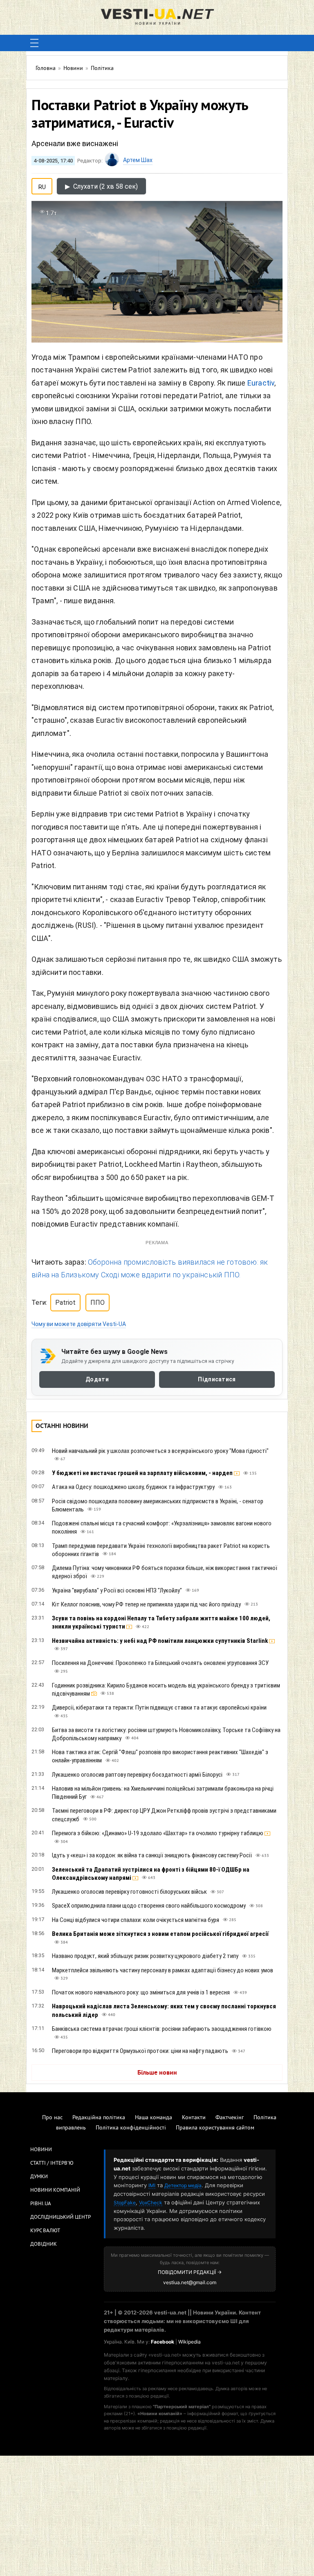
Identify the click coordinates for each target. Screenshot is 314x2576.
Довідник (44, 2244)
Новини (41, 2150)
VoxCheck (151, 2203)
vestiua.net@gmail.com (190, 2282)
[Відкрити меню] (34, 43)
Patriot (65, 1303)
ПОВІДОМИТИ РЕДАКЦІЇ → (190, 2272)
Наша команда (154, 2118)
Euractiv (261, 383)
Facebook (163, 2342)
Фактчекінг (230, 2118)
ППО (98, 1303)
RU (42, 185)
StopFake (125, 2203)
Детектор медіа (183, 2185)
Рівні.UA (41, 2204)
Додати (97, 1380)
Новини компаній (55, 2190)
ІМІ (152, 2185)
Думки (39, 2177)
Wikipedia (190, 2342)
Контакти (194, 2118)
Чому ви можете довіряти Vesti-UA (79, 1324)
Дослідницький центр (61, 2217)
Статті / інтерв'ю (52, 2163)
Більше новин (157, 2073)
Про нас (52, 2118)
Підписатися (217, 1380)
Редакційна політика (99, 2118)
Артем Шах (138, 160)
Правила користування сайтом (215, 2128)
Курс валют (45, 2231)
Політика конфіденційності (131, 2128)
